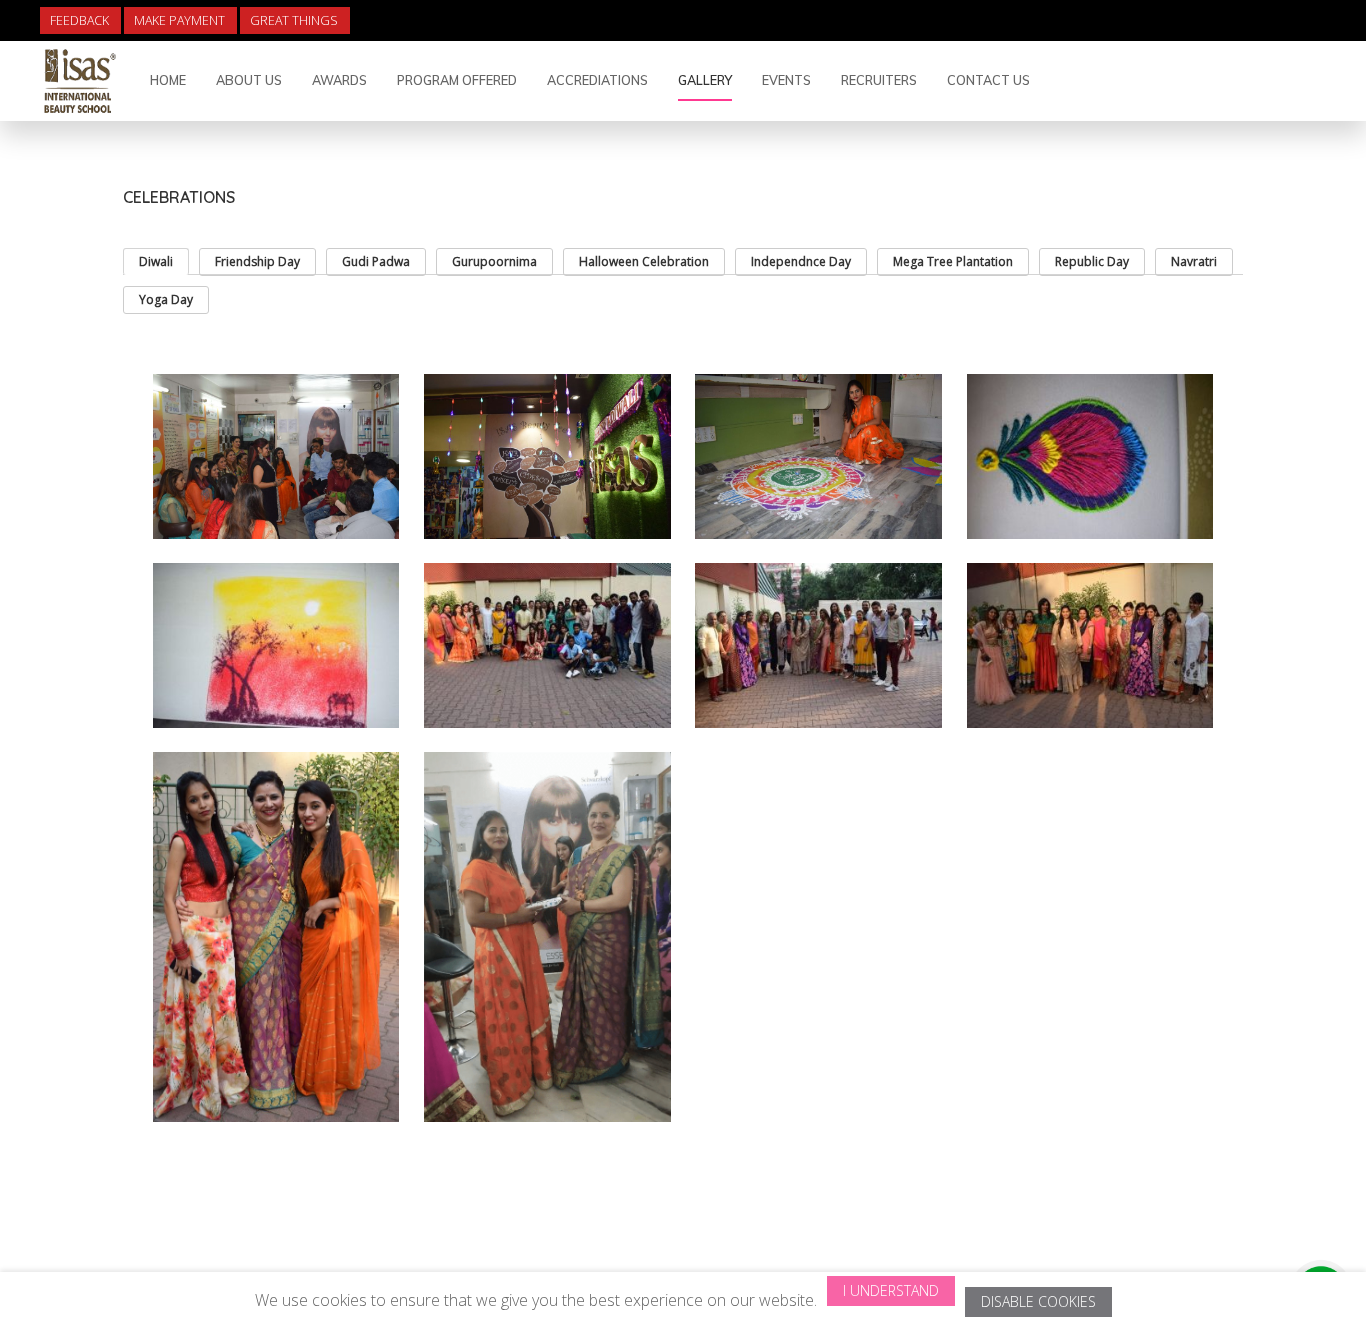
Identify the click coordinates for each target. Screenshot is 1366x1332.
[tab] (156, 261)
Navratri (1194, 261)
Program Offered (457, 80)
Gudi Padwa (376, 261)
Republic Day (1092, 261)
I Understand (891, 1290)
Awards (339, 80)
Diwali (156, 261)
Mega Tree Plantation (953, 261)
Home (168, 80)
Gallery (705, 80)
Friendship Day (257, 261)
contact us (988, 80)
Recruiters (879, 80)
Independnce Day (801, 261)
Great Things (294, 20)
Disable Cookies (1038, 1301)
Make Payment (179, 20)
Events (786, 80)
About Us (249, 80)
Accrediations (597, 80)
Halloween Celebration (644, 261)
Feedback (79, 20)
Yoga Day (166, 299)
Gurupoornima (494, 261)
